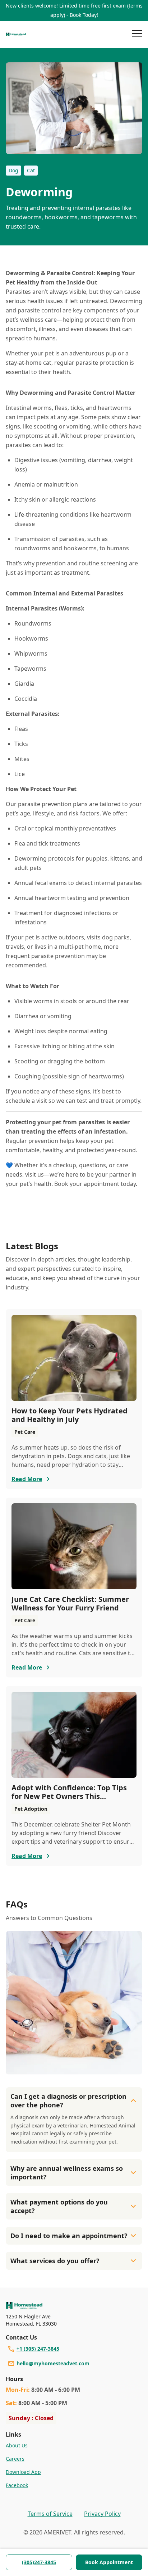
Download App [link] (23, 2472)
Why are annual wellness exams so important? (67, 2173)
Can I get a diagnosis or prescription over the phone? (68, 2101)
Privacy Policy (102, 2514)
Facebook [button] (17, 2485)
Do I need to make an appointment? (69, 2236)
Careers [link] (15, 2459)
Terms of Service (50, 2514)
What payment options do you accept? (59, 2206)
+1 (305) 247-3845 (38, 2349)
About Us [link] (17, 2445)
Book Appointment (109, 2562)
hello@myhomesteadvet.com (53, 2363)
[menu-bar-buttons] (137, 34)
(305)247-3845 (39, 2562)
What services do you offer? (55, 2261)
